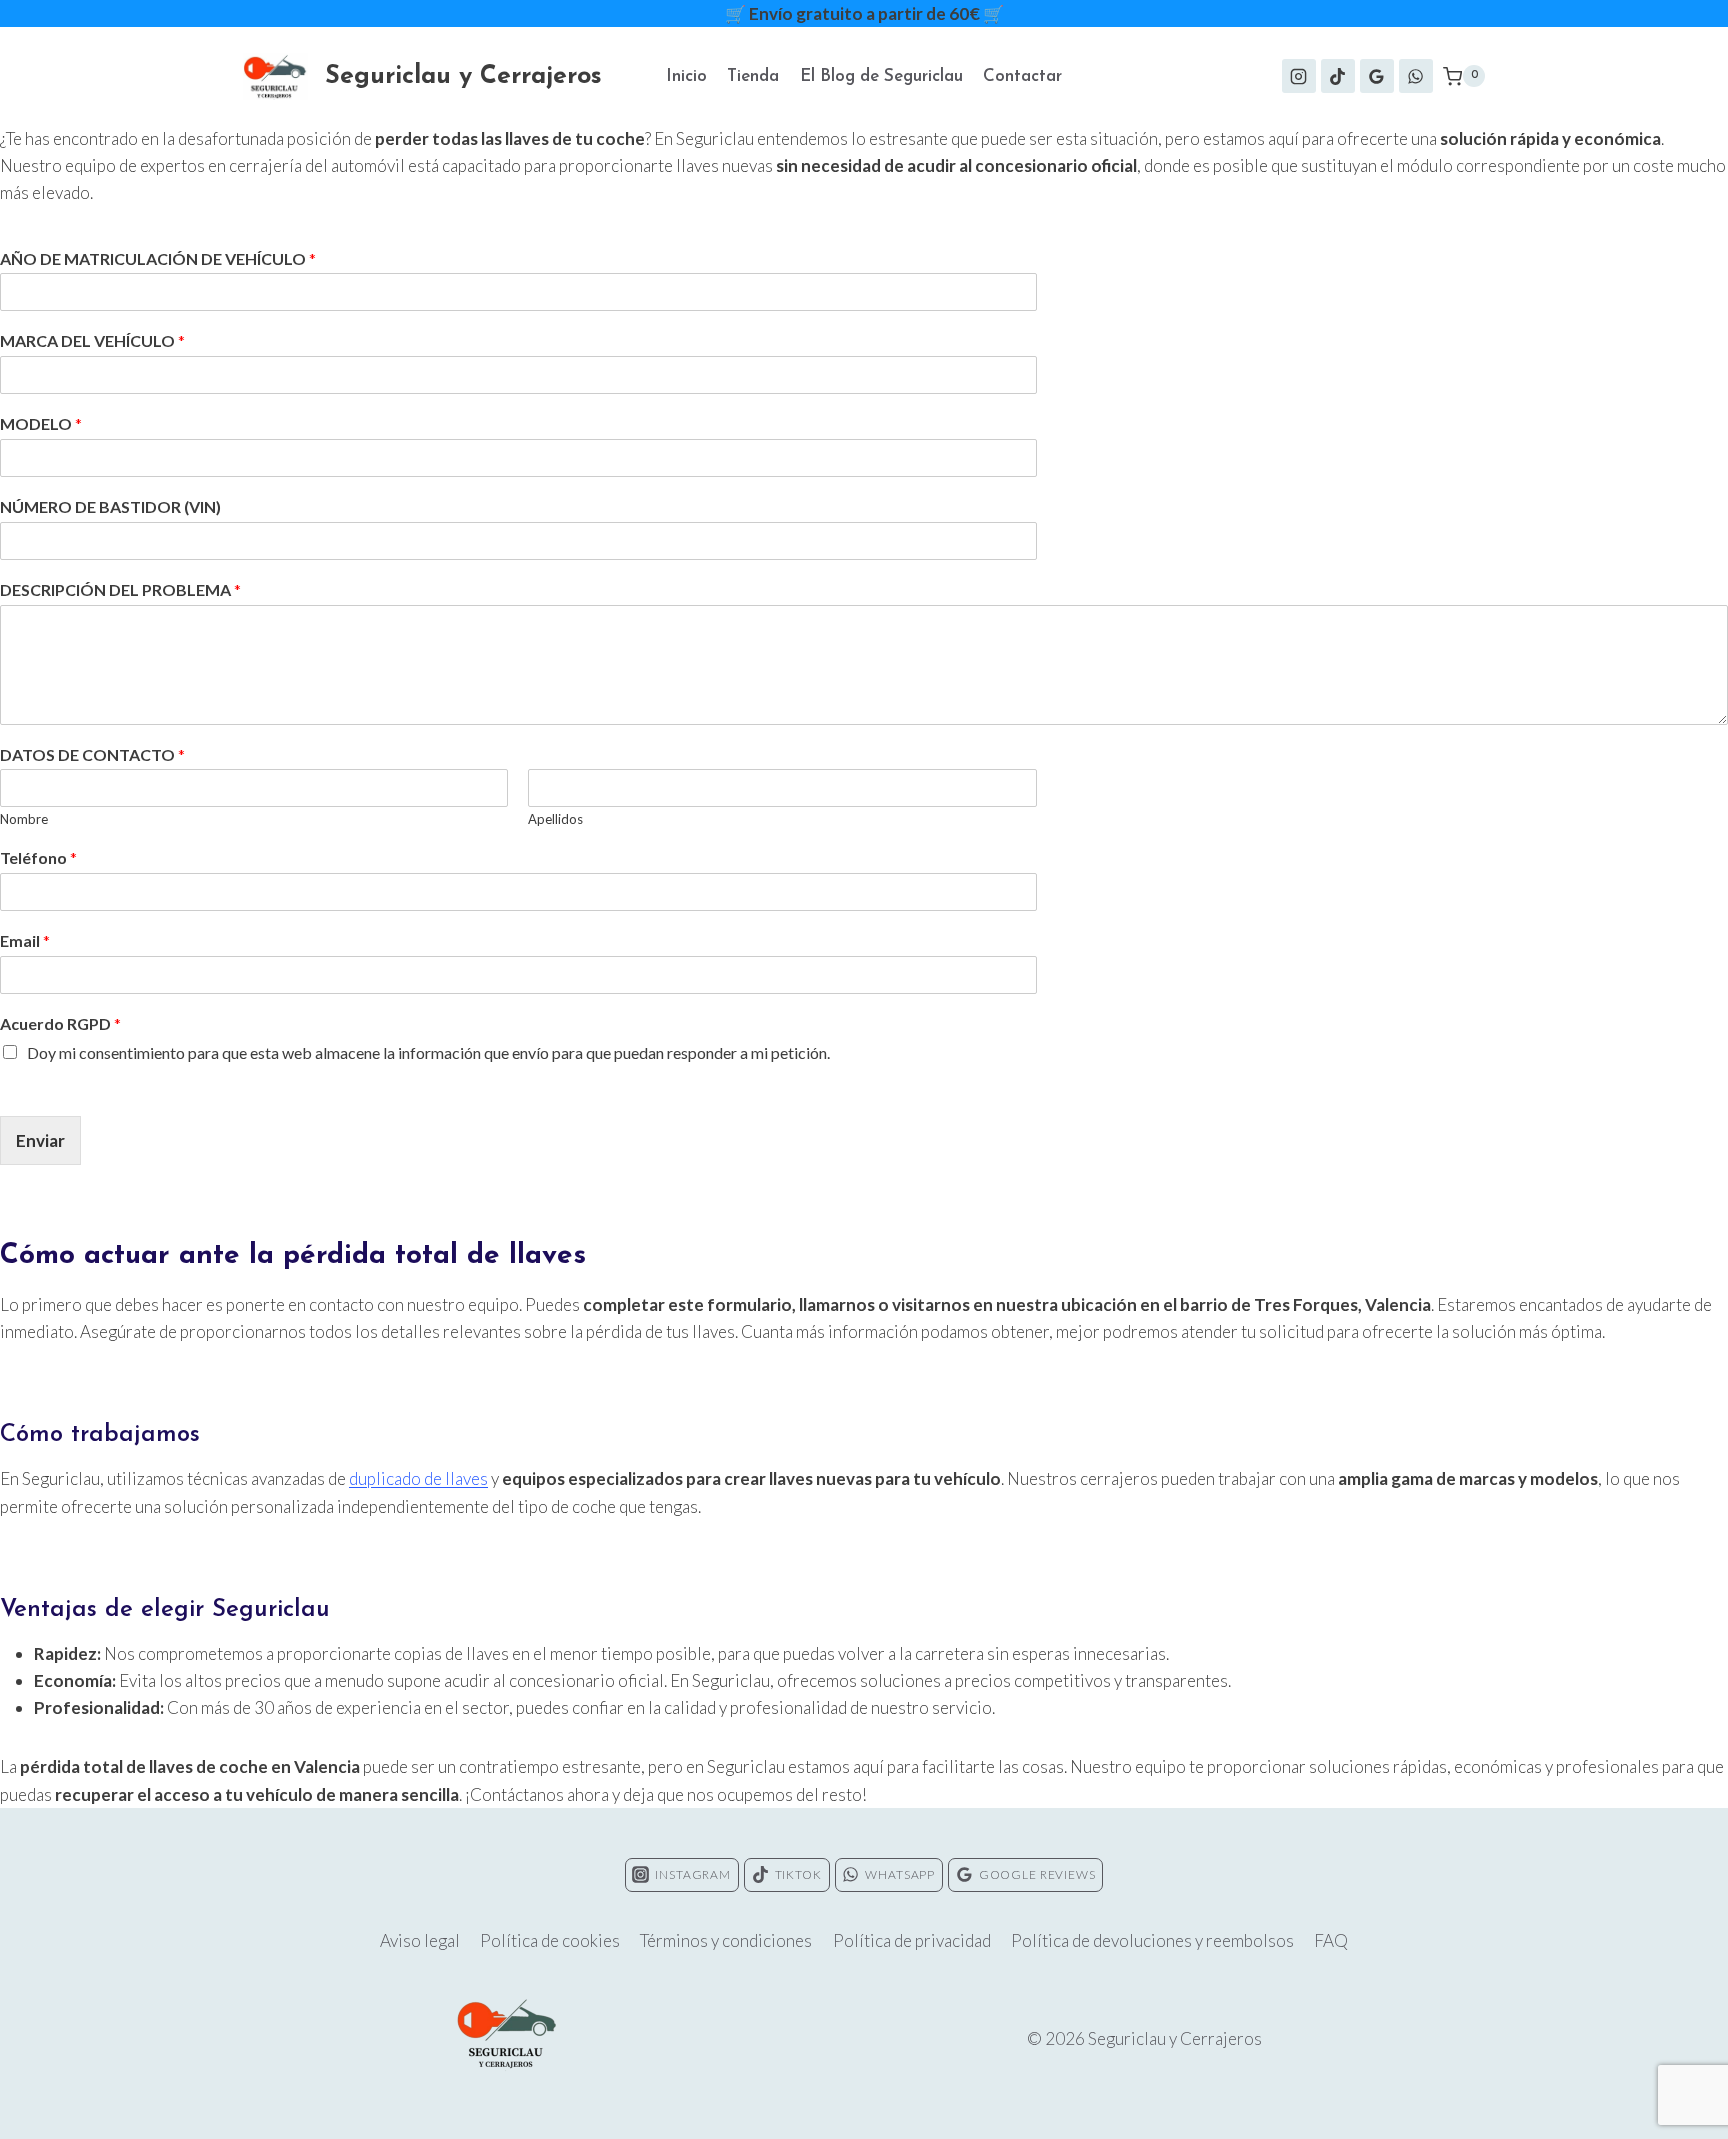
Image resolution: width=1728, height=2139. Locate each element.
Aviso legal (420, 1940)
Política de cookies (550, 1940)
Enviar (40, 1140)
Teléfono (38, 857)
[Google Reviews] (1377, 76)
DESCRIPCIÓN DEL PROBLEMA (120, 589)
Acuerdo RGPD (60, 1023)
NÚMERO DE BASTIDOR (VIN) (110, 506)
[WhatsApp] (1416, 76)
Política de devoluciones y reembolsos (1152, 1940)
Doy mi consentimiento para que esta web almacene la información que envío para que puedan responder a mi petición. (428, 1052)
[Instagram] (1299, 76)
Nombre (24, 819)
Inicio (686, 76)
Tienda (753, 76)
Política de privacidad (912, 1940)
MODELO (41, 423)
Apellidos (555, 819)
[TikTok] (1338, 76)
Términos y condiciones (726, 1940)
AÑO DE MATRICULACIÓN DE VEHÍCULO (158, 258)
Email (25, 940)
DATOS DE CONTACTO (92, 754)
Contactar (1022, 76)
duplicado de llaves (418, 1478)
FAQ (1331, 1940)
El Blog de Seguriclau (881, 76)
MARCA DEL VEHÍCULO (92, 340)
